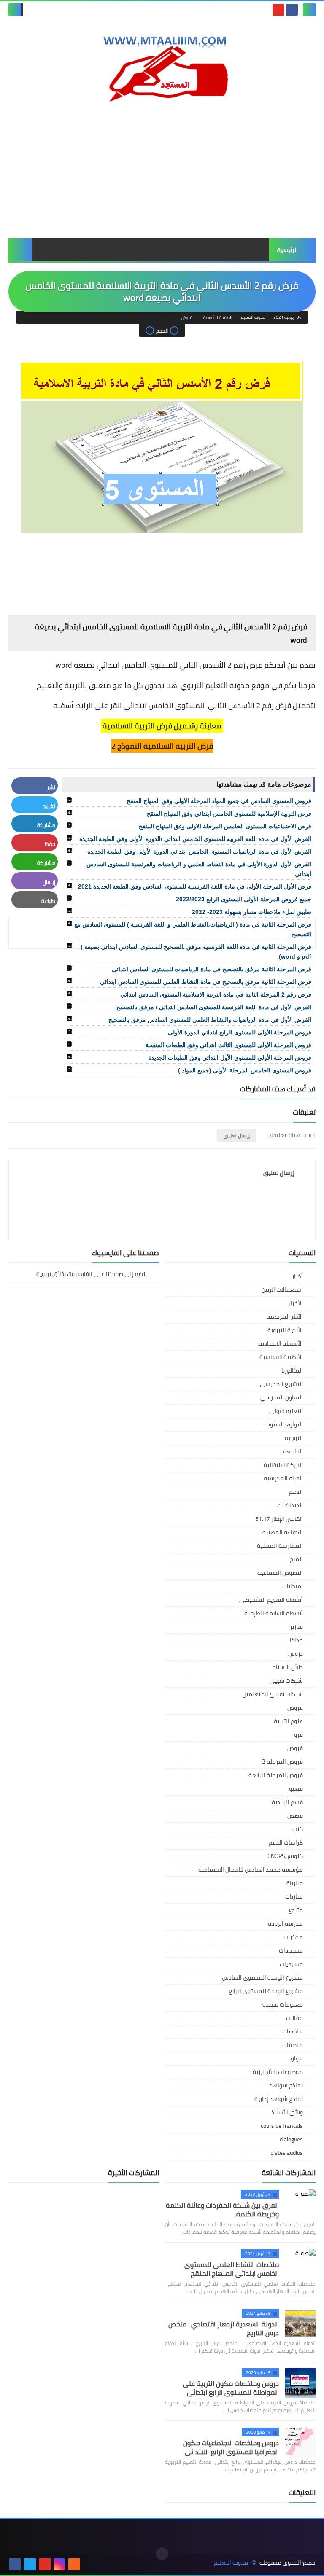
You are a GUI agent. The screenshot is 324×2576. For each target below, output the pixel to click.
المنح (296, 1559)
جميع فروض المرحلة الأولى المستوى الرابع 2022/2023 (244, 899)
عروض (295, 1708)
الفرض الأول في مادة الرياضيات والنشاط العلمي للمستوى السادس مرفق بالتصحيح (210, 1020)
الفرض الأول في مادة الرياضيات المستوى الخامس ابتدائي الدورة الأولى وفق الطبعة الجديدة (199, 852)
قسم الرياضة (287, 1802)
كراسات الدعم (286, 1843)
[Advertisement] (162, 171)
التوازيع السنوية (284, 1424)
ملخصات (293, 2031)
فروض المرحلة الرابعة (276, 1775)
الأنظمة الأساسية (281, 1357)
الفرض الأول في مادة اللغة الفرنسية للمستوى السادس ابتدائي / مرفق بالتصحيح (214, 1007)
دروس (296, 1654)
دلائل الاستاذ (288, 1667)
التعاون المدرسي (282, 1397)
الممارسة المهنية (280, 1546)
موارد (296, 2058)
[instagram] (59, 2564)
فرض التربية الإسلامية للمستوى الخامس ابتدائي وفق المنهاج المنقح (229, 814)
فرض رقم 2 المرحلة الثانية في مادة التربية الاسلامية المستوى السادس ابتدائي (216, 994)
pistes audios (287, 2153)
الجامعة (293, 1451)
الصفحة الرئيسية (218, 318)
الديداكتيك (290, 1505)
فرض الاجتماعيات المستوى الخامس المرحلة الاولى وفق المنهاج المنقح (225, 826)
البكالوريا (292, 1370)
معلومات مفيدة (283, 2004)
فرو (298, 1735)
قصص (295, 1816)
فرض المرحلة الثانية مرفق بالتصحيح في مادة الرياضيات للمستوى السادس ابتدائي (212, 969)
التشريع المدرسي (281, 1384)
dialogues (291, 2139)
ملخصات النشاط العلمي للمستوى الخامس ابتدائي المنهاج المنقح (232, 2269)
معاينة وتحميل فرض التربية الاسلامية (162, 726)
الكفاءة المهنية (283, 1532)
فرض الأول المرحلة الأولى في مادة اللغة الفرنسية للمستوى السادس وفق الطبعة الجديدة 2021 (195, 886)
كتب (298, 1829)
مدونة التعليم (231, 2563)
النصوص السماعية (280, 1573)
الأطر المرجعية (285, 1316)
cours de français (282, 2126)
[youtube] (278, 10)
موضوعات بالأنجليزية (278, 2072)
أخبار (297, 1276)
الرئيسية (288, 250)
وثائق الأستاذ (287, 2112)
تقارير (296, 1627)
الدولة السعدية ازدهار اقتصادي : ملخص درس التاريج (224, 2328)
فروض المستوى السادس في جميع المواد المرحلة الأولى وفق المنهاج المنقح (219, 801)
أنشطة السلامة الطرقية (274, 1613)
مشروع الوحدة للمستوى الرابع (266, 1991)
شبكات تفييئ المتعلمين (273, 1694)
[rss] (74, 2564)
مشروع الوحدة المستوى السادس (262, 1977)
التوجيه (294, 1438)
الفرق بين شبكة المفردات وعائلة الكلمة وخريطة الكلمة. (222, 2209)
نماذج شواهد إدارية (279, 2099)
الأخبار (296, 1303)
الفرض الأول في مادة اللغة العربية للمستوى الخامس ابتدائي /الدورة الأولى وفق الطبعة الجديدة (195, 839)
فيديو (296, 1789)
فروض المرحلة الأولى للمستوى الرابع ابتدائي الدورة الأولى (240, 1032)
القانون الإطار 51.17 (279, 1519)
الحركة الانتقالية (283, 1465)
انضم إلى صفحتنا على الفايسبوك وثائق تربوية (92, 1275)
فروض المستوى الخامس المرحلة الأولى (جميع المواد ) (245, 1070)
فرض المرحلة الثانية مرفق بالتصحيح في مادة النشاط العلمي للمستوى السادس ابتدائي (206, 982)
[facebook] (292, 10)
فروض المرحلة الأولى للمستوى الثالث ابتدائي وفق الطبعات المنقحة (228, 1045)
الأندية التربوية (285, 1330)
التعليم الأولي (286, 1411)
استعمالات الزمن (282, 1289)
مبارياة (295, 1883)
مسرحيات (291, 1964)
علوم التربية (288, 1721)
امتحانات (293, 1586)
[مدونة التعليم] (162, 65)
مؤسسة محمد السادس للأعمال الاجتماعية (251, 1870)
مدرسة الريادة (285, 1923)
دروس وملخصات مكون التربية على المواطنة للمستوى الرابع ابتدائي (231, 2388)
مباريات (294, 1896)
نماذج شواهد (286, 2085)
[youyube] (89, 2564)
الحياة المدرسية (283, 1478)
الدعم (296, 1492)
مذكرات (293, 1937)
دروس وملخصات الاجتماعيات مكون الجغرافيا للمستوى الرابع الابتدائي (231, 2447)
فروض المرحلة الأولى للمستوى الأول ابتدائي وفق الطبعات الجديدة (230, 1058)
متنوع (296, 1910)
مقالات (294, 2018)
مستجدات (291, 1950)
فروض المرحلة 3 (282, 1762)
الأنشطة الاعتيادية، (280, 1343)
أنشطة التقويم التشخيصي (271, 1600)
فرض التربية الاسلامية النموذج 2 (162, 746)
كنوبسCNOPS (285, 1856)
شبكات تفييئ (286, 1681)
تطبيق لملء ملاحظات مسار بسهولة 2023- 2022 (252, 912)
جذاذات (294, 1640)
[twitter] (30, 2564)
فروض (187, 318)
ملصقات (293, 2045)
